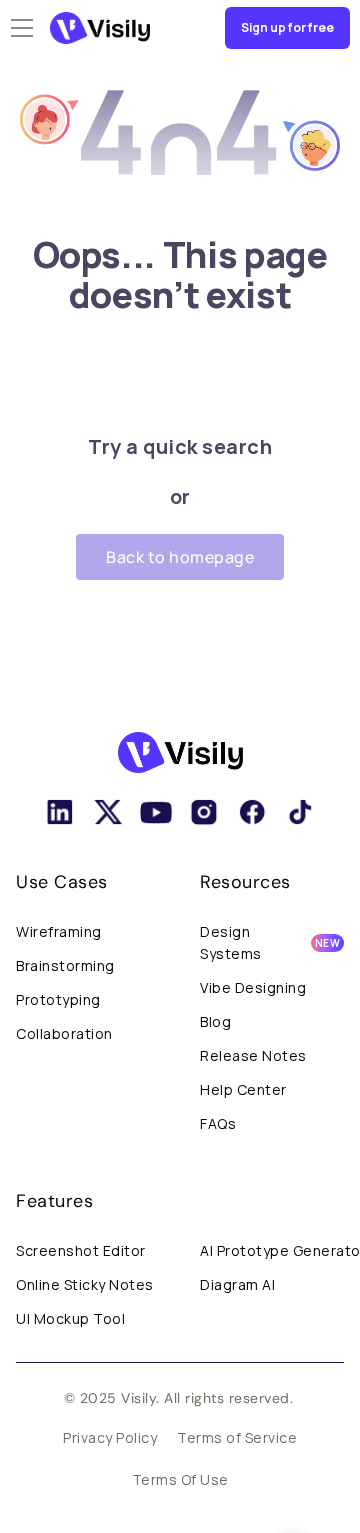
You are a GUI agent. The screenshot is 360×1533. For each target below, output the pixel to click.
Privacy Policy (110, 1437)
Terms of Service (237, 1437)
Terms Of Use (180, 1479)
